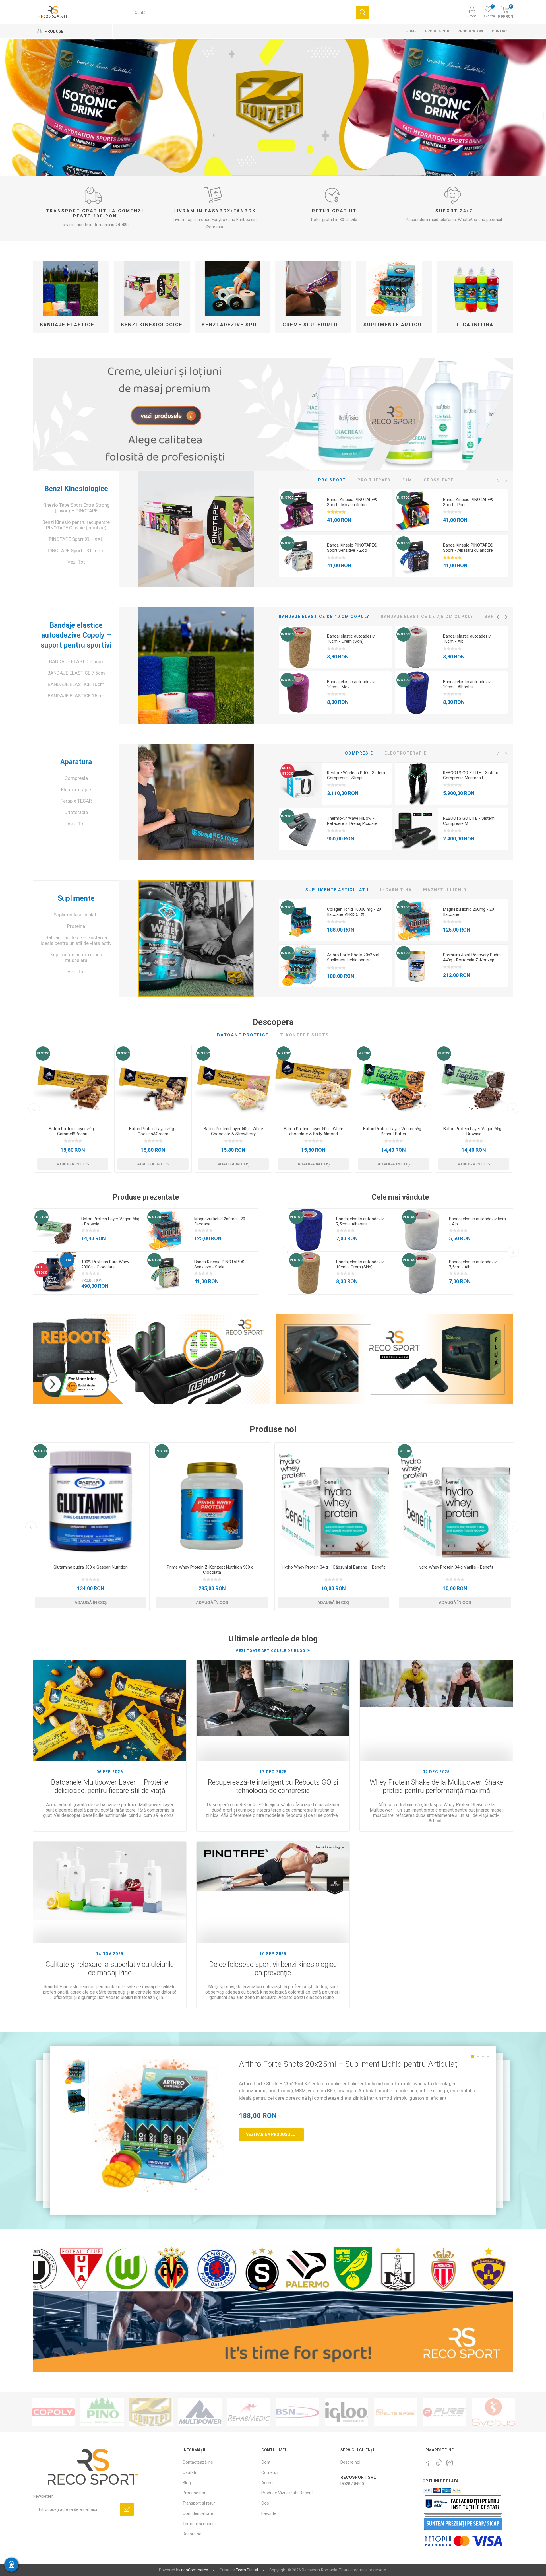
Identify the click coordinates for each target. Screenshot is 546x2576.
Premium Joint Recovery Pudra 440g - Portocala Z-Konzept (472, 957)
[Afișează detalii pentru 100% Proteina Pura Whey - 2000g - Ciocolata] (54, 1273)
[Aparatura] (196, 802)
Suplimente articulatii (396, 325)
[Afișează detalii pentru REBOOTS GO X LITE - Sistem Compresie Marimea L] (416, 784)
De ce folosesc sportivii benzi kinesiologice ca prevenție (273, 1969)
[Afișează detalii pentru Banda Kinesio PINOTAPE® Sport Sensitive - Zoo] (300, 556)
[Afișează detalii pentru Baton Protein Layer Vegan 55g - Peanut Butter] (394, 1083)
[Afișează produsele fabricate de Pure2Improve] (444, 2412)
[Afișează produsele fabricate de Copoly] (53, 2412)
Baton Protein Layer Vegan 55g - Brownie (474, 1131)
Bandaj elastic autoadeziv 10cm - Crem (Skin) (351, 639)
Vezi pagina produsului (271, 2134)
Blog (187, 2483)
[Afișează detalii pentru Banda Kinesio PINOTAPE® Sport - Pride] (416, 511)
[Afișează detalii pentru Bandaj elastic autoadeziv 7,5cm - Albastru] (309, 1230)
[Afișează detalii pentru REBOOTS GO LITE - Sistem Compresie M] (416, 829)
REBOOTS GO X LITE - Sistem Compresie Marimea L (471, 775)
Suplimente (76, 898)
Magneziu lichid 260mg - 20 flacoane (469, 912)
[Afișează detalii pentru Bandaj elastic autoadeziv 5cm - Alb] (422, 1230)
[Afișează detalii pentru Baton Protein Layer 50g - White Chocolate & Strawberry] (233, 1083)
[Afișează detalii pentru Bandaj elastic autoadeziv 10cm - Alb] (416, 647)
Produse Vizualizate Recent (287, 2493)
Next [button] (506, 480)
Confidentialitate (198, 2513)
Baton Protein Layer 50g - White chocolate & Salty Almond (314, 1131)
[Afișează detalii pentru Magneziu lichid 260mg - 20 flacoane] (416, 920)
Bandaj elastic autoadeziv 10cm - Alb (467, 639)
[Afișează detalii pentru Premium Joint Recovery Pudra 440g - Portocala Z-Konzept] (416, 966)
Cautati (362, 12)
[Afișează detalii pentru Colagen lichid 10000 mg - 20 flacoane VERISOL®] (300, 920)
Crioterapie (76, 812)
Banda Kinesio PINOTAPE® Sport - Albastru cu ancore (468, 548)
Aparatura (76, 762)
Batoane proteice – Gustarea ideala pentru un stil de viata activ (76, 940)
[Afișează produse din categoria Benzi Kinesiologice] (152, 288)
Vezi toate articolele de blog (271, 1651)
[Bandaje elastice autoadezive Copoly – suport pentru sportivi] (196, 665)
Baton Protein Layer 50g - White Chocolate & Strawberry (233, 1131)
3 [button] (483, 2056)
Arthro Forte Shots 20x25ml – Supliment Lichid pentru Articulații (355, 960)
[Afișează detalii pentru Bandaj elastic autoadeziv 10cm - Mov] (300, 693)
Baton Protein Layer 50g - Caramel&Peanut (73, 1131)
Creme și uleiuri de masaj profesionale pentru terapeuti (315, 325)
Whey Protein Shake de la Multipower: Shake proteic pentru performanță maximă (436, 1786)
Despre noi (193, 2534)
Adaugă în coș (73, 1164)
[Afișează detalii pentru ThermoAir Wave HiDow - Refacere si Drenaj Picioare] (300, 829)
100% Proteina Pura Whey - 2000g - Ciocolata (107, 1264)
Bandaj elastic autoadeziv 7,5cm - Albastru (360, 1221)
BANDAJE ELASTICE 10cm (76, 684)
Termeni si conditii (199, 2524)
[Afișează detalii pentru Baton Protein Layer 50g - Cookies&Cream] (153, 1083)
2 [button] (478, 2056)
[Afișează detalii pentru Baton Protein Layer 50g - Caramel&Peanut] (73, 1083)
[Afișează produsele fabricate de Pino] (102, 2412)
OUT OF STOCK (288, 771)
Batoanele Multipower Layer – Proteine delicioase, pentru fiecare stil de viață (110, 1786)
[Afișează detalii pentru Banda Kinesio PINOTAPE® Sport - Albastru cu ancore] (416, 556)
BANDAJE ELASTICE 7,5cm (76, 673)
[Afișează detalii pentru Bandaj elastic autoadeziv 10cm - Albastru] (416, 693)
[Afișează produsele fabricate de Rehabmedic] (249, 2412)
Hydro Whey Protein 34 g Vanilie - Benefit (455, 1567)
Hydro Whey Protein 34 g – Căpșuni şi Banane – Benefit (333, 1567)
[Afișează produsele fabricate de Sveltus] (493, 2412)
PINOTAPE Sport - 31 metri (76, 551)
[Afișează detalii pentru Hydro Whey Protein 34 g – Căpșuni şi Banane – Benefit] (333, 1502)
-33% (67, 1260)
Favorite (269, 2513)
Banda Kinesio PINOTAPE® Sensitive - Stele (219, 1264)
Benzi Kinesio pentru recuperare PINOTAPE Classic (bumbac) (76, 525)
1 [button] (473, 2056)
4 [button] (488, 2056)
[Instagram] (450, 2463)
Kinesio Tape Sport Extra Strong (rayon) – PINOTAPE (76, 508)
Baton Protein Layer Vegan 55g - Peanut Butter (394, 1131)
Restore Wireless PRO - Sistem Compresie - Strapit (356, 775)
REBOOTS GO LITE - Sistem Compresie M (469, 821)
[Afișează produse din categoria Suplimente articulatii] (394, 288)
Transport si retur (199, 2503)
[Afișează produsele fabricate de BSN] (298, 2412)
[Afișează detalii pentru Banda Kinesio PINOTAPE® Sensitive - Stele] (167, 1273)
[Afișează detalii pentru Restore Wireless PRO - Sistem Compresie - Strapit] (300, 784)
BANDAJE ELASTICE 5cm (76, 661)
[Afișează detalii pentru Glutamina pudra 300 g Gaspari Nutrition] (91, 1502)
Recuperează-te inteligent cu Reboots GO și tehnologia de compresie (273, 1786)
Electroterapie (76, 790)
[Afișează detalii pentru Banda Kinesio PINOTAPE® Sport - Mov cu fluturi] (300, 511)
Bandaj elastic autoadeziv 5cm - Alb (477, 1221)
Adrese (268, 2483)
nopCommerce (195, 2570)
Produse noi (194, 2493)
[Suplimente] (196, 939)
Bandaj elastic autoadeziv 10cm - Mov (351, 684)
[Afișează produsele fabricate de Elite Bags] (396, 2412)
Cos (265, 2503)
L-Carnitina (475, 325)
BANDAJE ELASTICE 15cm (76, 696)
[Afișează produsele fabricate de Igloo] (347, 2412)
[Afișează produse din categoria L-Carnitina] (475, 288)
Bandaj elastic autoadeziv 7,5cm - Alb (473, 1264)
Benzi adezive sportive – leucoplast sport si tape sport (235, 325)
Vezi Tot (76, 562)
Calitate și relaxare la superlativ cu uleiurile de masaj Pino (110, 1969)
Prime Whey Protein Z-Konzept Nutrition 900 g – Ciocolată (212, 1570)
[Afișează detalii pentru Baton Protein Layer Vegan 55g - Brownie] (474, 1083)
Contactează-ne (198, 2462)
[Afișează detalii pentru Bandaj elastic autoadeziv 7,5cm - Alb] (422, 1273)
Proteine (76, 926)
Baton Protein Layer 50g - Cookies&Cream (153, 1131)
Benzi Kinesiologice (152, 325)
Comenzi (270, 2472)
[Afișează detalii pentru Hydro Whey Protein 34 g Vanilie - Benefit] (455, 1502)
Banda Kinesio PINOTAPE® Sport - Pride (468, 502)
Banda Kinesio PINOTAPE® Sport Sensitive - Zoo (352, 548)
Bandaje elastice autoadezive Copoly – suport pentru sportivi (73, 325)
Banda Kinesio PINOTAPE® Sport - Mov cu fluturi (352, 502)
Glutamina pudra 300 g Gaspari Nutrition (91, 1567)
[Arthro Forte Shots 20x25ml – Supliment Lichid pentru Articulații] (158, 2126)
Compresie (76, 778)
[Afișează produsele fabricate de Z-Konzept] (151, 2412)
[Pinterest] (428, 2463)
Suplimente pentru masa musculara (76, 957)
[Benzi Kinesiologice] (196, 529)
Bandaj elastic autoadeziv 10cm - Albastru (467, 684)
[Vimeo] (439, 2461)
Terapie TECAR (76, 801)
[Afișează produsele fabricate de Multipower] (200, 2412)
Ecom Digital (247, 2570)
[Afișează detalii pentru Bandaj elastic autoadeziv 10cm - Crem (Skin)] (300, 647)
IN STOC (287, 498)
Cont (472, 16)
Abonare (127, 2509)
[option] (335, 533)
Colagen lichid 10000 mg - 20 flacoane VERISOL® (354, 912)
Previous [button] (498, 480)
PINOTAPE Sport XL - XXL (76, 539)
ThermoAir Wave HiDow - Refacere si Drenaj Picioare (352, 821)
